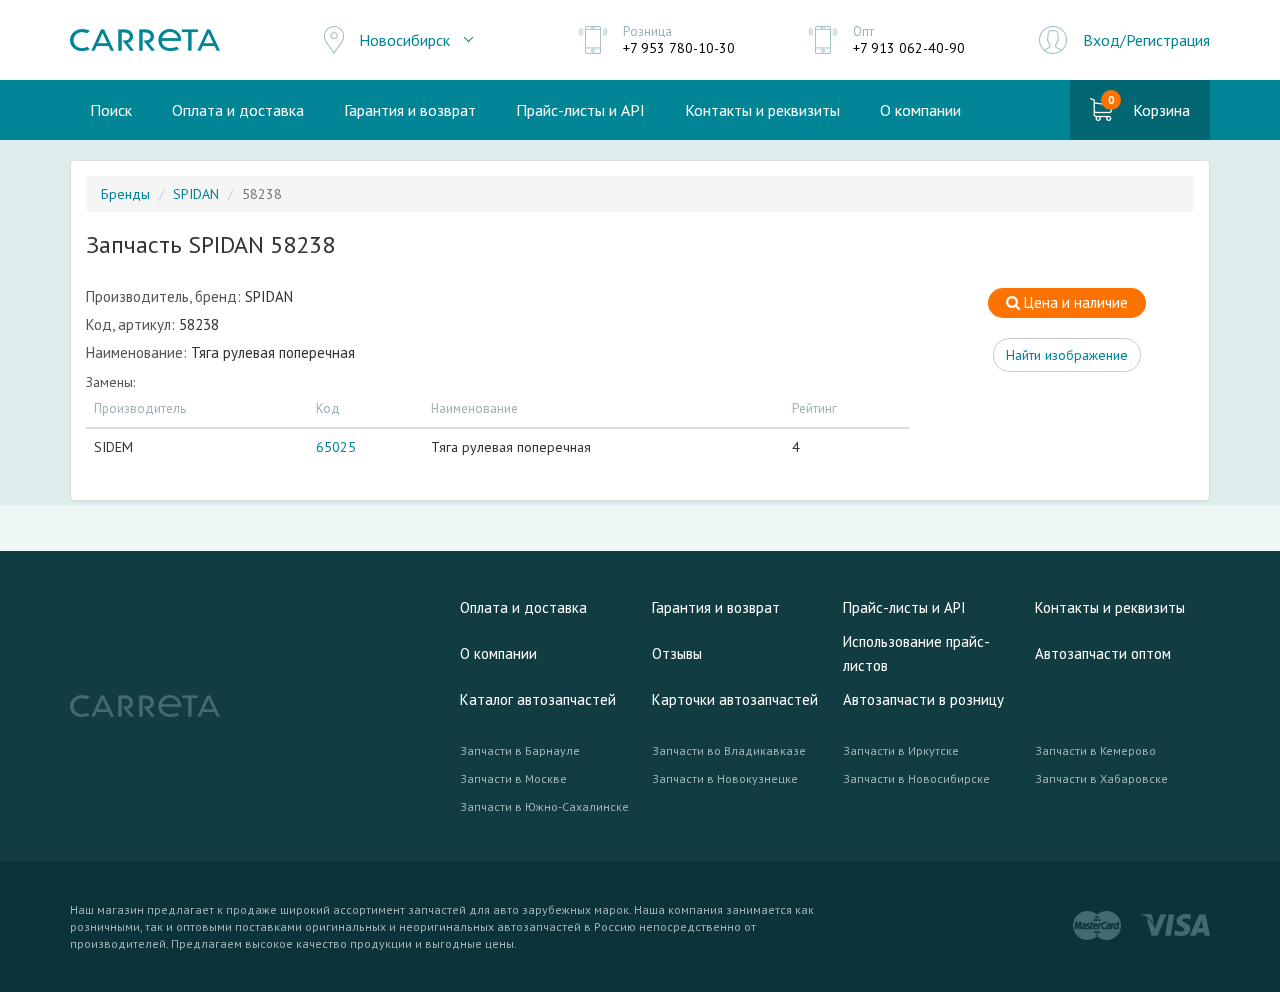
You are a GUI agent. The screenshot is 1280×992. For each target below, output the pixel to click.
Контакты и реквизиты (762, 110)
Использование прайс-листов (916, 653)
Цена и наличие (1074, 302)
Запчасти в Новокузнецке (725, 778)
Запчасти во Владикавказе (729, 750)
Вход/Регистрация (1146, 40)
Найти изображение (1067, 355)
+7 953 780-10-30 (679, 48)
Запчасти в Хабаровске (1101, 778)
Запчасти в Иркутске (901, 750)
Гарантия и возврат (410, 110)
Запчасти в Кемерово (1095, 750)
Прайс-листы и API (580, 110)
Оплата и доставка (238, 110)
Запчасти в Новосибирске (916, 778)
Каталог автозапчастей (538, 699)
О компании (920, 110)
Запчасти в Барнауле (520, 750)
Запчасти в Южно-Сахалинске (544, 806)
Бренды (125, 194)
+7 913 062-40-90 (909, 48)
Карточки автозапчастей (735, 699)
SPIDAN (196, 194)
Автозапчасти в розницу (923, 699)
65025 (336, 447)
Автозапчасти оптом (1103, 653)
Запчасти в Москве (513, 778)
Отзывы (677, 653)
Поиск (111, 110)
